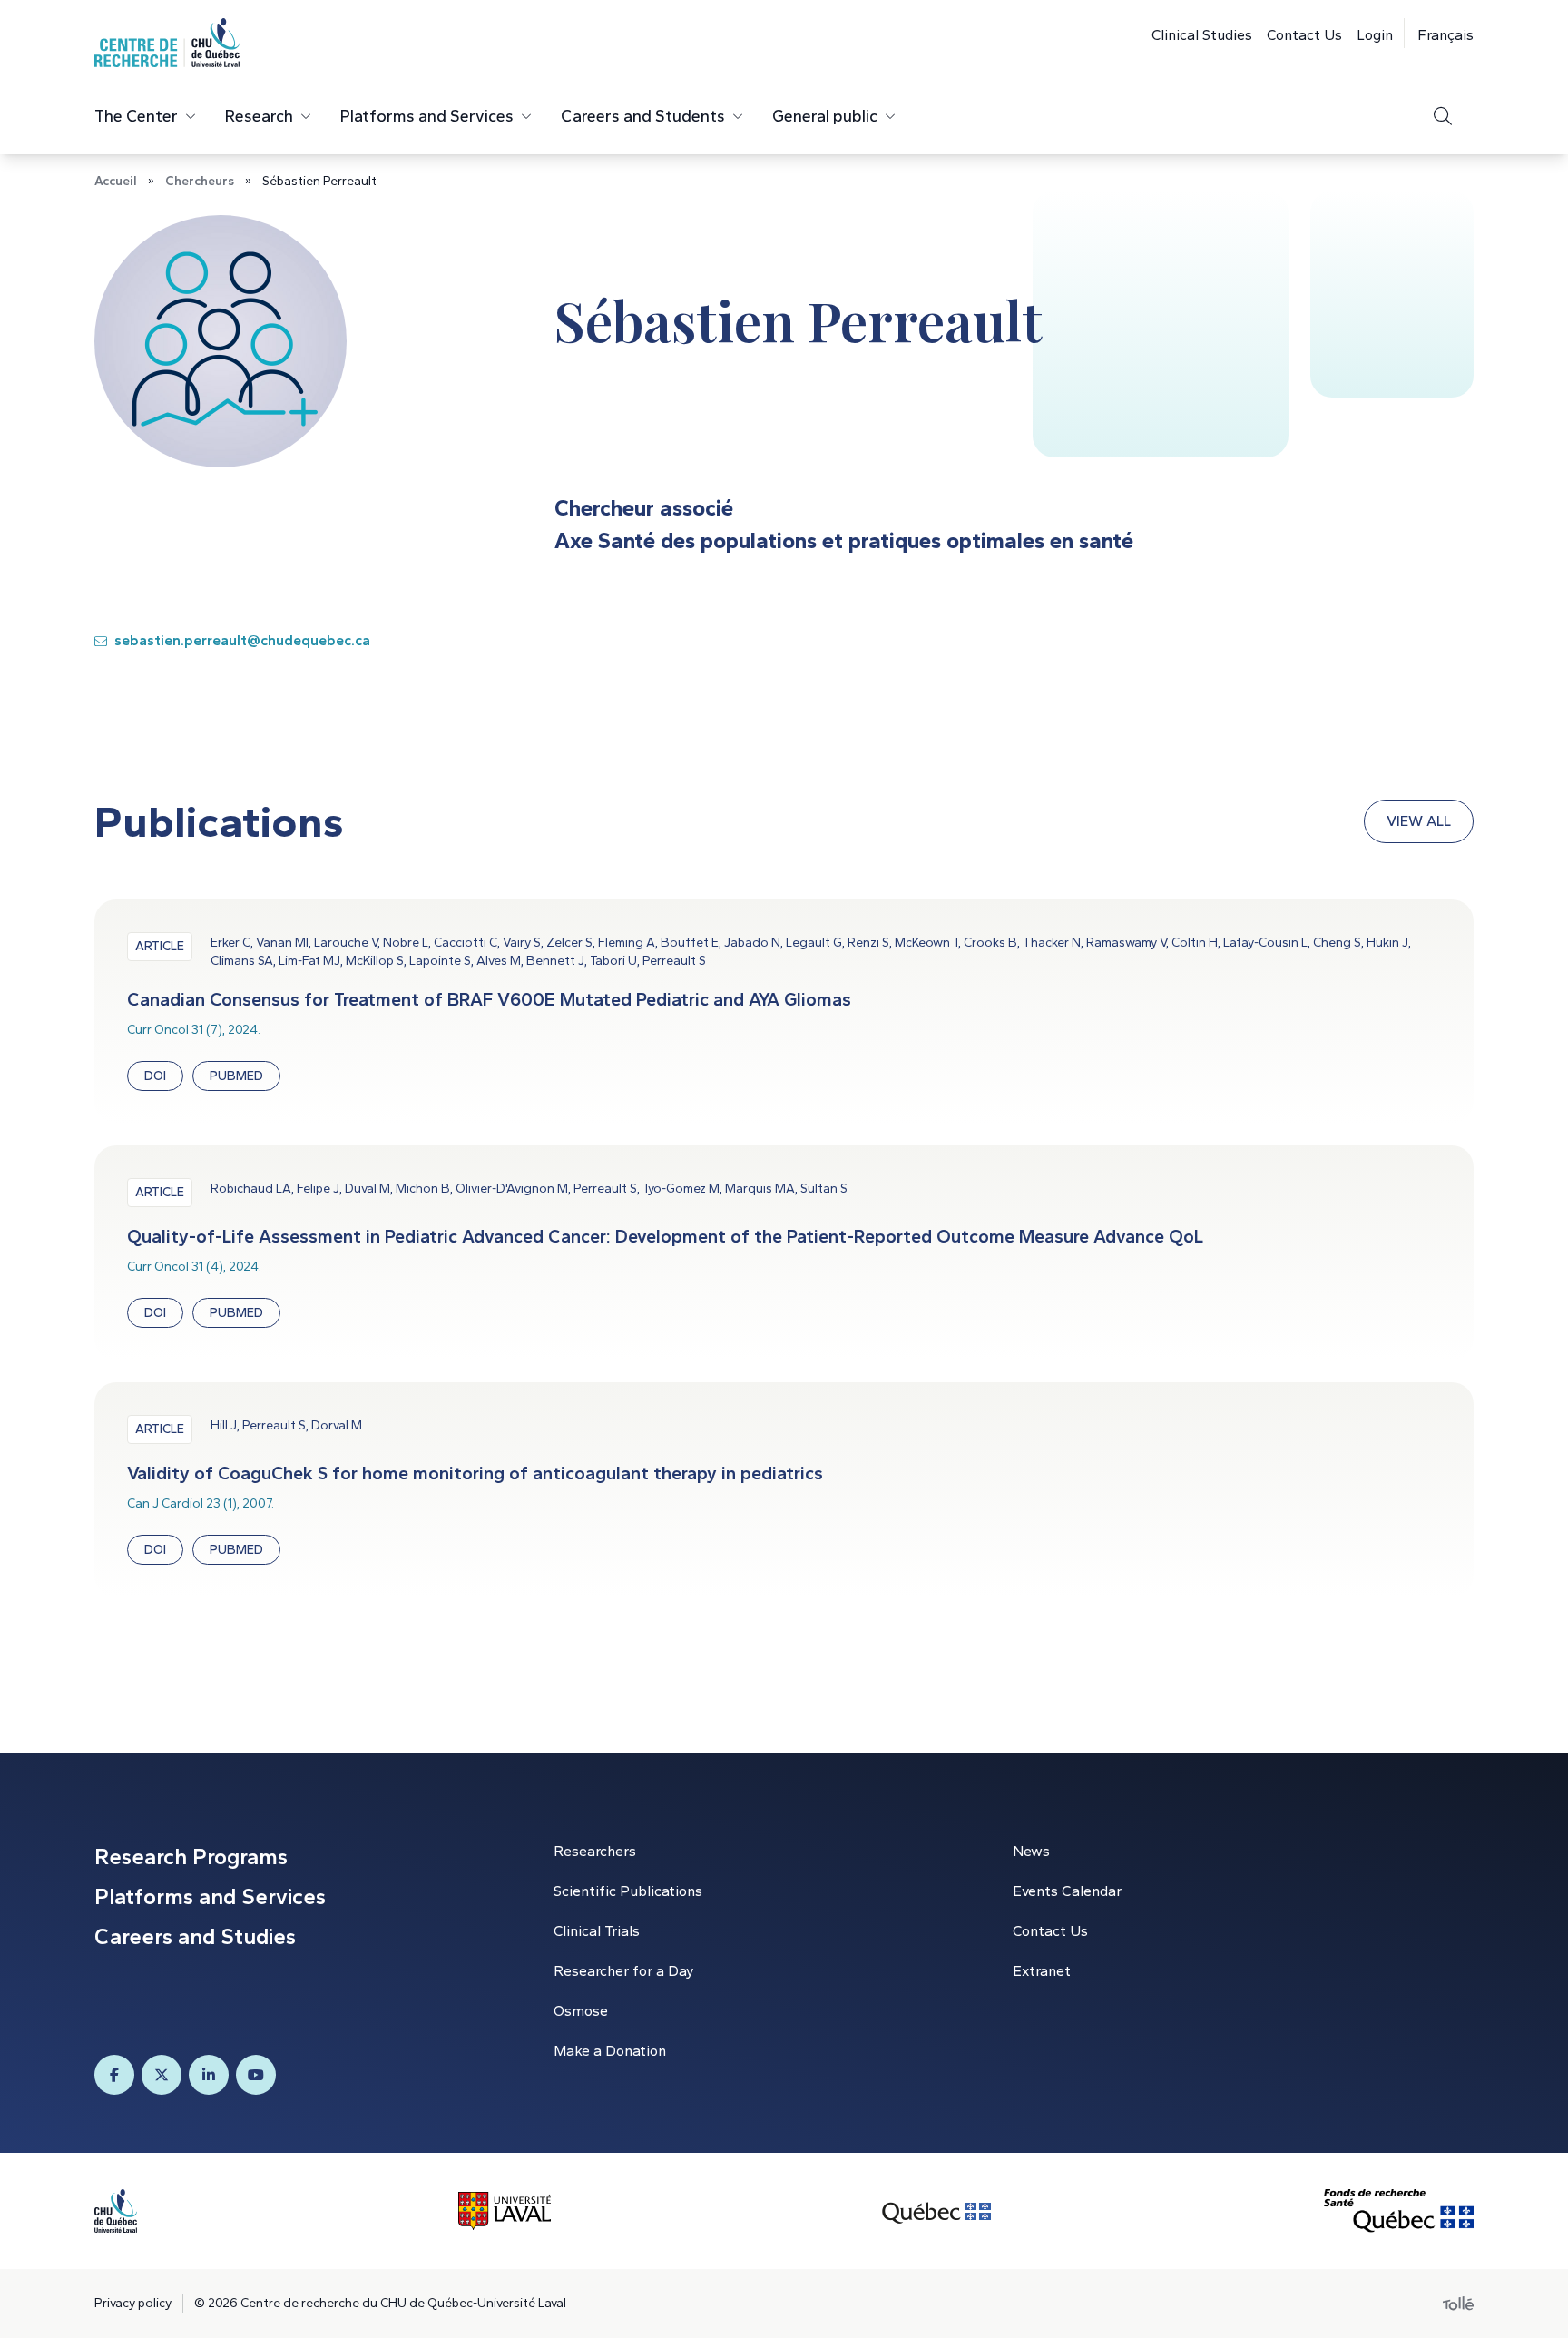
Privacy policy (133, 2303)
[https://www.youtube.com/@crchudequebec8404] (256, 2075)
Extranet (1042, 1971)
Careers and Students (643, 116)
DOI (155, 1076)
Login (1375, 35)
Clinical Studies (1202, 35)
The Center (136, 116)
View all (1419, 821)
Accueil (116, 181)
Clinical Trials (597, 1931)
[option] (1439, 33)
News (1031, 1851)
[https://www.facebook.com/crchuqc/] (114, 2075)
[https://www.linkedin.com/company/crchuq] (209, 2075)
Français (1445, 35)
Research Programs (191, 1857)
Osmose (581, 2011)
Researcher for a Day (623, 1971)
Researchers (595, 1851)
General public (825, 116)
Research (259, 116)
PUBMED (236, 1076)
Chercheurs (200, 181)
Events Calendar (1067, 1891)
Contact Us (1304, 35)
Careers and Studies (195, 1936)
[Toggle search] (1443, 116)
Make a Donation (610, 2051)
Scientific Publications (628, 1891)
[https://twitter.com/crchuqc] (162, 2075)
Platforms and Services (427, 116)
